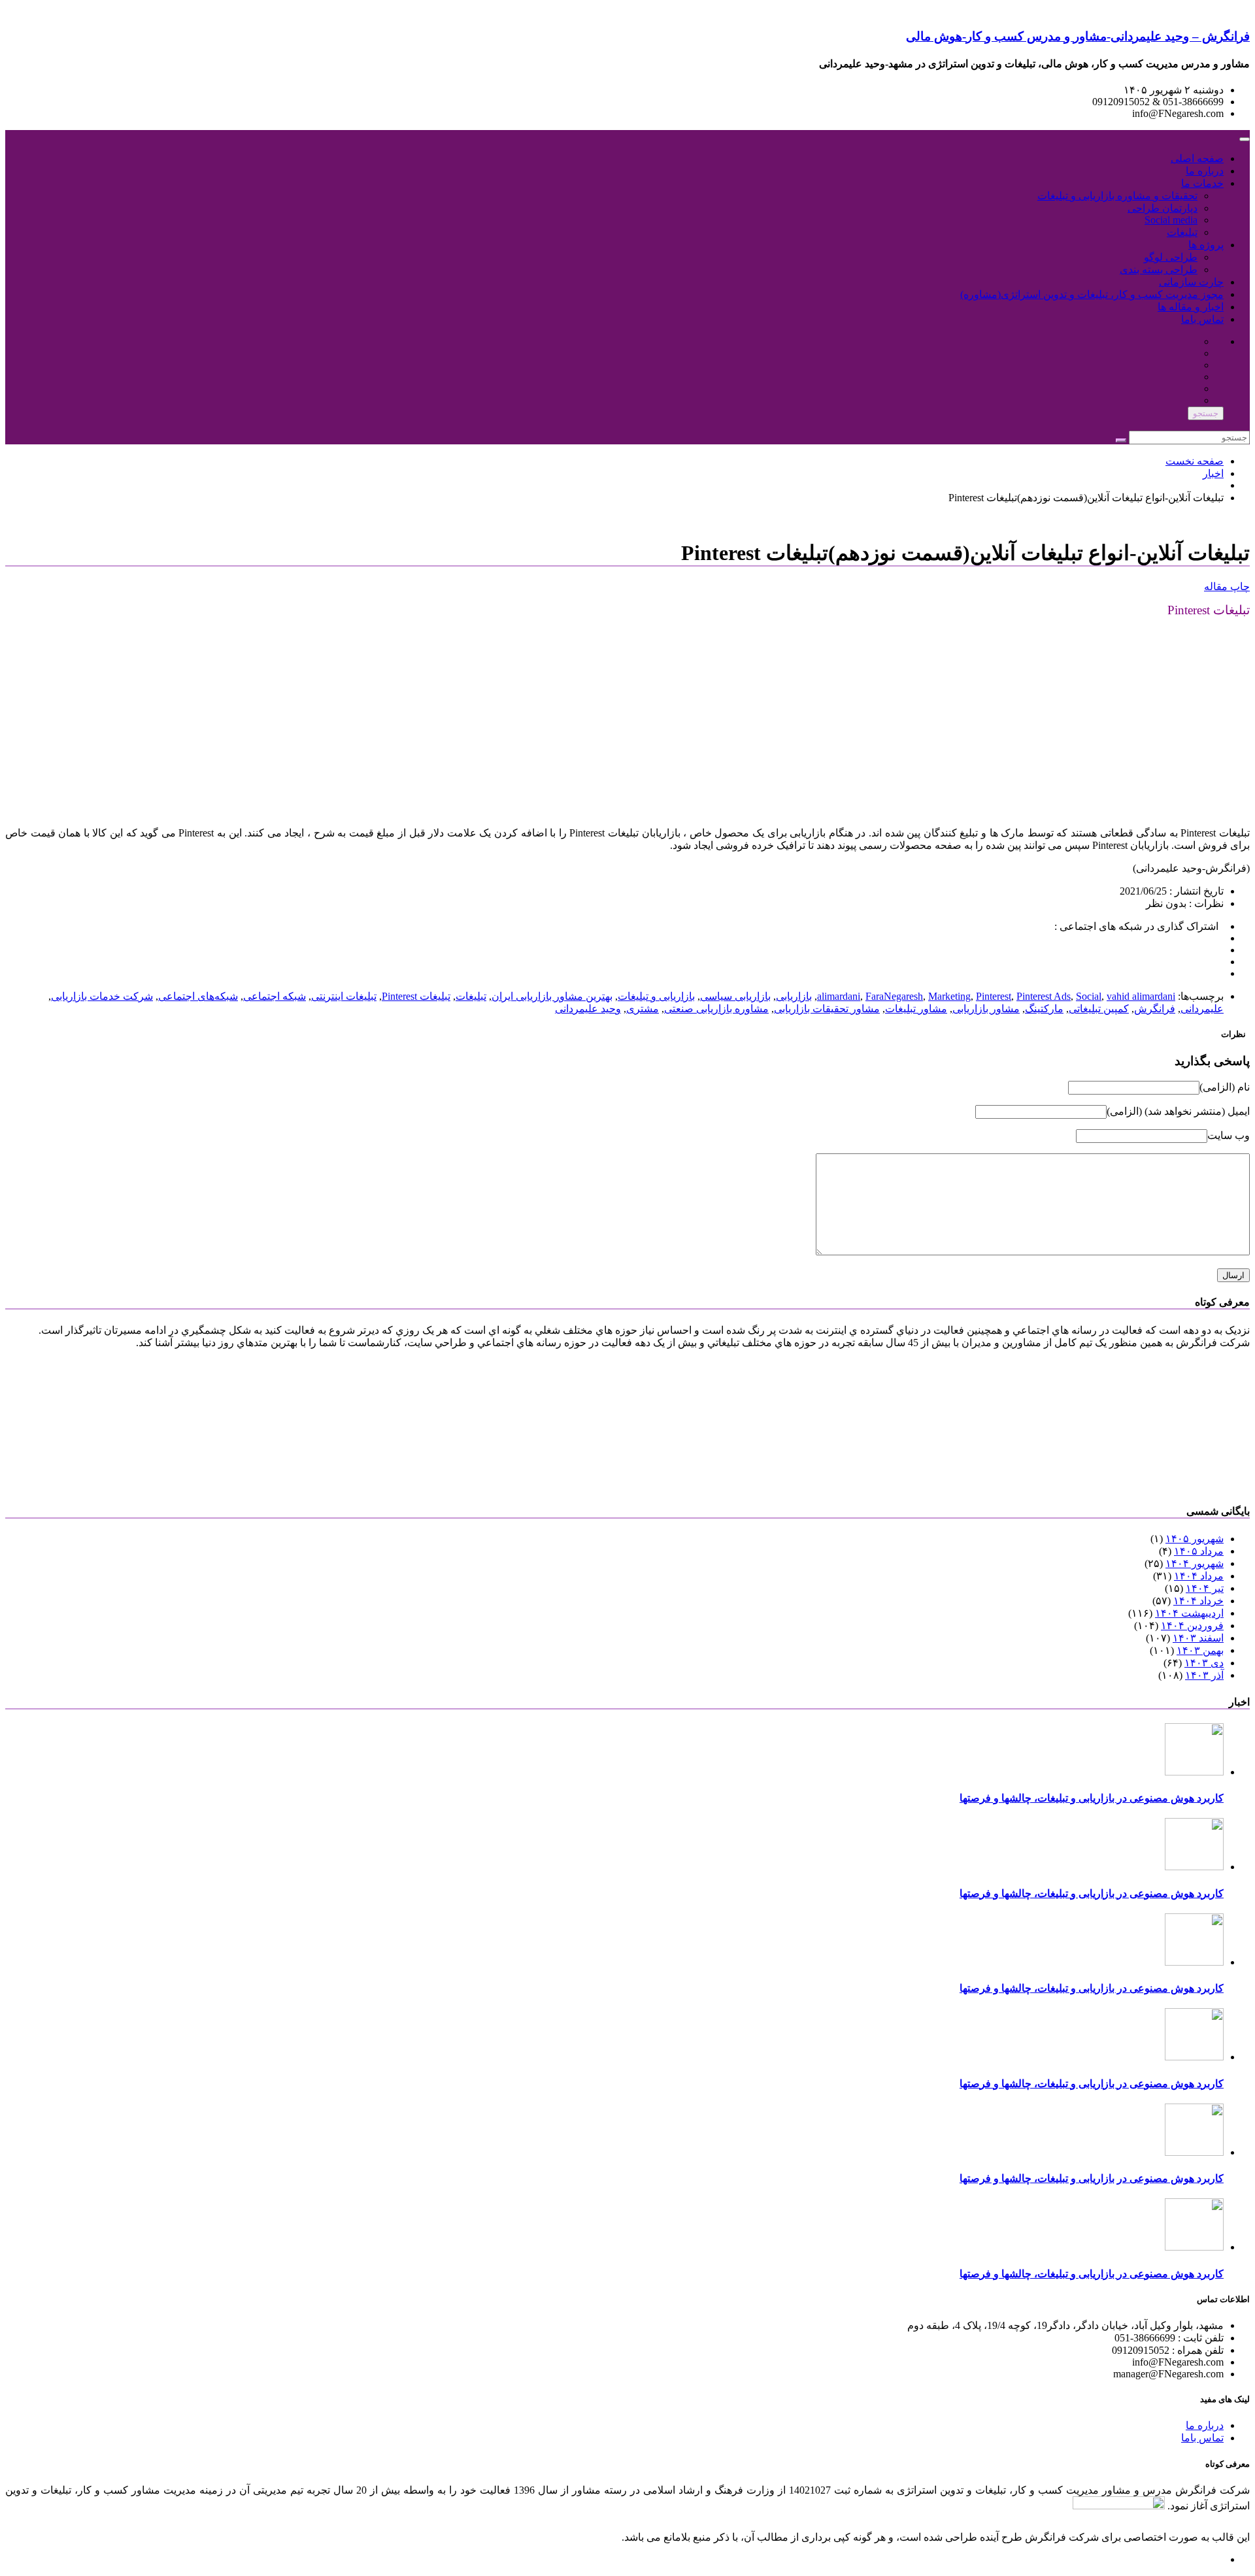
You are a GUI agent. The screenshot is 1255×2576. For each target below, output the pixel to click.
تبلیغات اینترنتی (344, 996)
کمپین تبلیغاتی (1099, 1009)
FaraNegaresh (894, 996)
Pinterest (994, 996)
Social (1089, 996)
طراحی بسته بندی (1159, 270)
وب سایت (1229, 1135)
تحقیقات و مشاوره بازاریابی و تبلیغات (1117, 196)
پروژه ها (1206, 245)
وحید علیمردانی (588, 1009)
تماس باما (1202, 319)
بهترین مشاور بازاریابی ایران (552, 996)
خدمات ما (1202, 183)
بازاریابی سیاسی (735, 996)
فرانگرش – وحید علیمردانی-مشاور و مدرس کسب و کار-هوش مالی (1078, 36)
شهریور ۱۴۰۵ (1195, 1539)
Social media (1171, 220)
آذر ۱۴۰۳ (1204, 1675)
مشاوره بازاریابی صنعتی (716, 1009)
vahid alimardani (1141, 996)
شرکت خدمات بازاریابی (102, 996)
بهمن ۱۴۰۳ (1200, 1650)
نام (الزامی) (1225, 1087)
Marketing (949, 996)
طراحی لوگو (1171, 257)
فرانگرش (1155, 1009)
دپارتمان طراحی (1163, 208)
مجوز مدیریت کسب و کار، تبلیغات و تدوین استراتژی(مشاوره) (1092, 294)
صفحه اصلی (1197, 158)
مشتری (643, 1009)
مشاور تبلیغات (916, 1009)
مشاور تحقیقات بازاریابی (827, 1009)
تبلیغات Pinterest (416, 996)
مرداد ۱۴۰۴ (1199, 1576)
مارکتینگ (1044, 1009)
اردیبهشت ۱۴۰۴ (1189, 1613)
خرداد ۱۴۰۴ (1198, 1601)
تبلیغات (1182, 232)
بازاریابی (794, 996)
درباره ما (1205, 171)
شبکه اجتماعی (275, 996)
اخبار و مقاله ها (1191, 307)
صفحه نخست (1195, 461)
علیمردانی (1202, 1009)
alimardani (839, 996)
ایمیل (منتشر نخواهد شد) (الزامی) (1178, 1111)
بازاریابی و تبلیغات (656, 996)
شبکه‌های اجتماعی (198, 996)
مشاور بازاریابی (986, 1009)
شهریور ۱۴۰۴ (1195, 1563)
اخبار (1213, 473)
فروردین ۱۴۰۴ (1192, 1626)
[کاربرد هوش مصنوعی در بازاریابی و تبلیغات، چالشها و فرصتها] (1194, 1772)
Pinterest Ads (1044, 996)
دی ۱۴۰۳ (1204, 1663)
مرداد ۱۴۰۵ (1199, 1551)
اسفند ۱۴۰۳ (1198, 1638)
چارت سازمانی (1191, 282)
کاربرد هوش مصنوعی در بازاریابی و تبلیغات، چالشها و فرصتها (1092, 1798)
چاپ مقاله (1227, 586)
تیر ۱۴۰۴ (1205, 1588)
